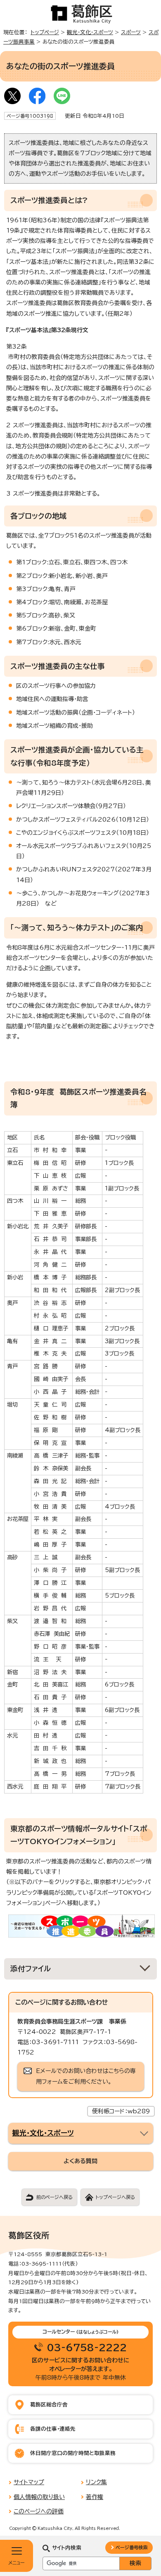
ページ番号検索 (131, 2547)
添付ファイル (31, 1969)
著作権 (95, 2497)
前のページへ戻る (54, 2197)
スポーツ (131, 32)
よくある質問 (80, 2161)
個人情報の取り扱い (39, 2497)
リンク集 (96, 2482)
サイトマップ (29, 2482)
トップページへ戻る (115, 2197)
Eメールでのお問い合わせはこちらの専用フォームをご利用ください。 (86, 2076)
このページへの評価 (39, 2511)
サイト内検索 (67, 2548)
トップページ (45, 32)
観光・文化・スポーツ (90, 32)
